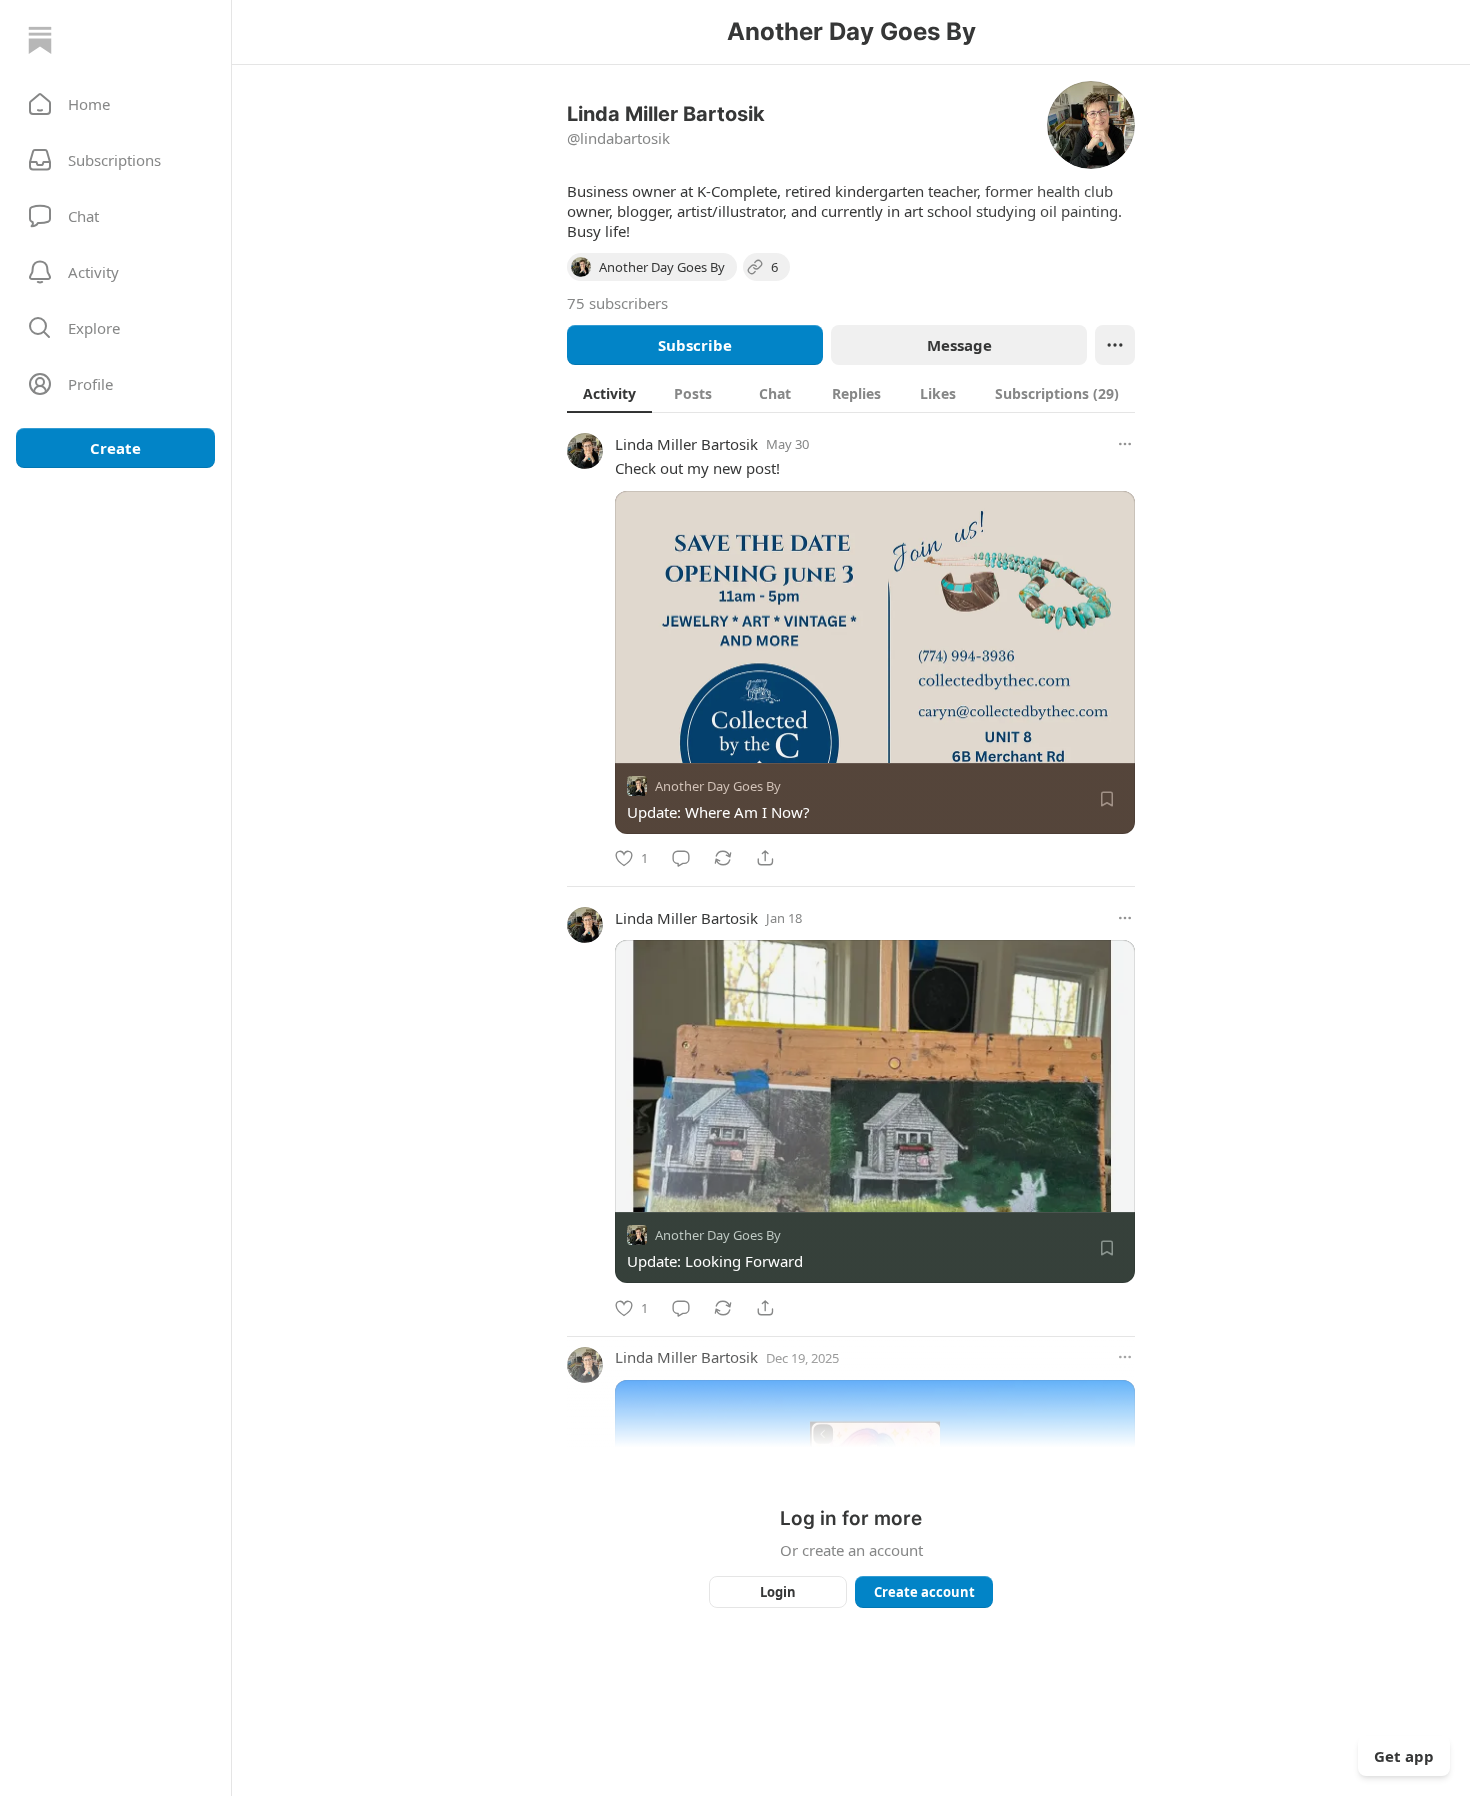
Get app (1404, 1756)
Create (115, 448)
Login (778, 1592)
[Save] (1107, 799)
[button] (115, 104)
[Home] (40, 40)
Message (959, 345)
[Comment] (681, 858)
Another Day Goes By (718, 786)
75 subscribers (617, 303)
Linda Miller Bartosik (686, 444)
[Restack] (723, 858)
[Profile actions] (1115, 345)
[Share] (765, 858)
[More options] (1125, 444)
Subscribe (695, 345)
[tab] (609, 393)
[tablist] (851, 393)
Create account (924, 1592)
